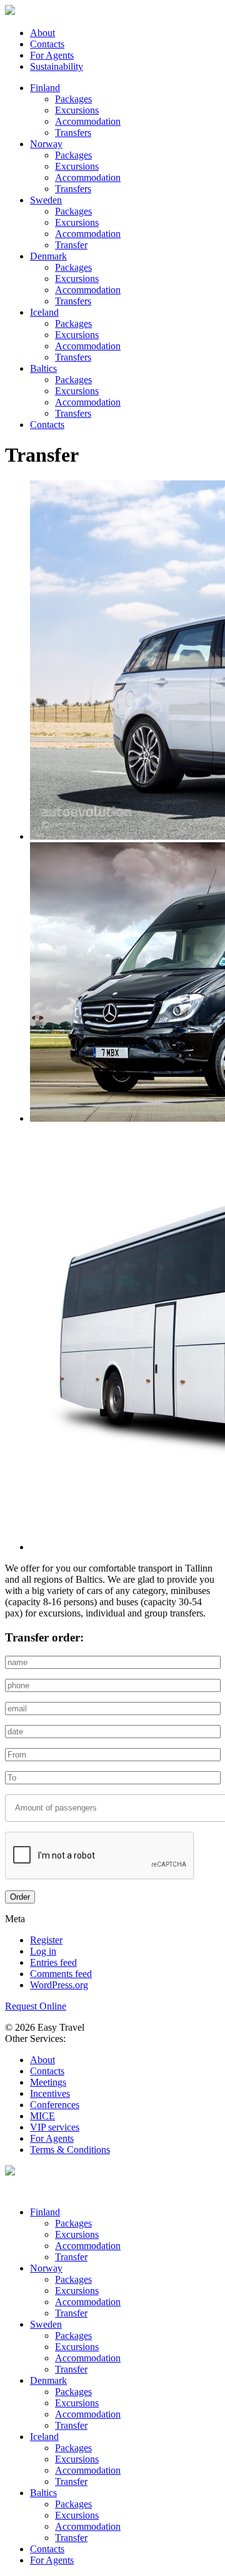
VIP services (55, 2127)
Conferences (55, 2105)
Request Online (36, 2006)
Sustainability (57, 66)
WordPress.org (59, 1985)
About (42, 33)
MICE (42, 2116)
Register (46, 1940)
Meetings (48, 2082)
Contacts (47, 44)
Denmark (48, 256)
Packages (73, 99)
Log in (43, 1951)
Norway (46, 144)
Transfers (73, 133)
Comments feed (61, 1974)
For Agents (52, 55)
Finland (45, 88)
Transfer (71, 245)
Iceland (44, 312)
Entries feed (53, 1962)
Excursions (77, 110)
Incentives (50, 2093)
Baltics (43, 368)
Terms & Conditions (70, 2150)
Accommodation (88, 121)
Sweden (46, 200)
